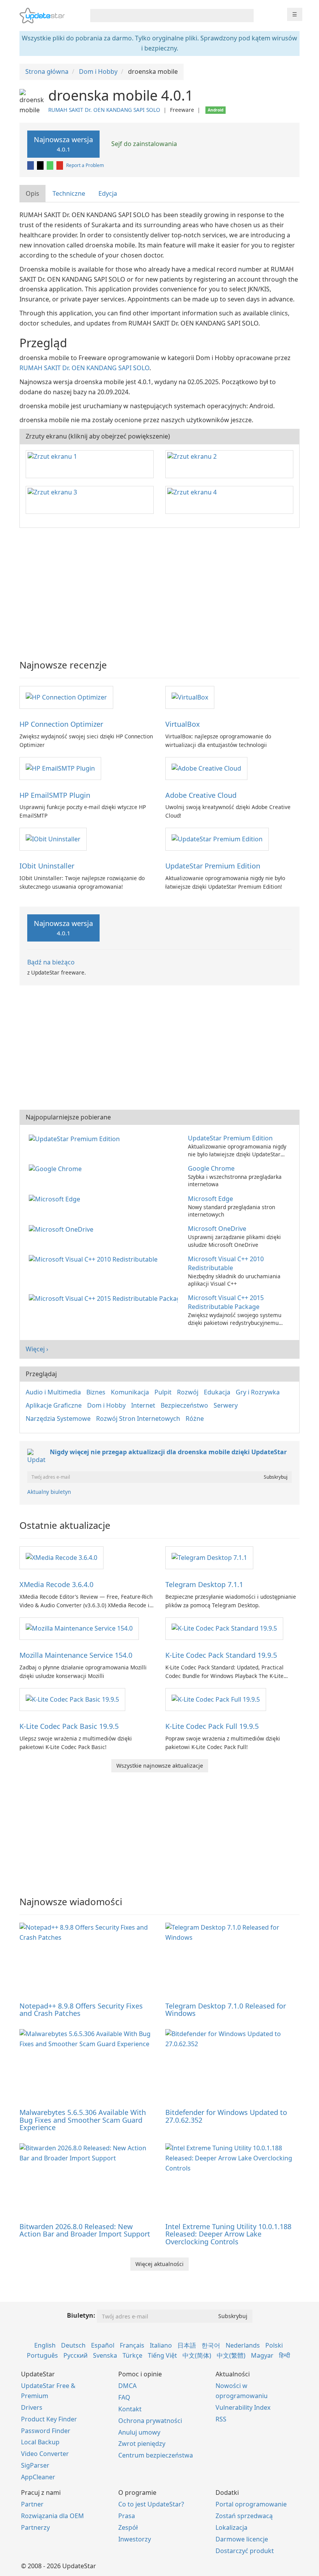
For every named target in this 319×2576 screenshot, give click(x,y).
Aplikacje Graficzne (54, 1405)
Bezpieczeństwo (184, 1405)
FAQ (124, 2397)
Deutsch (73, 2345)
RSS (221, 2419)
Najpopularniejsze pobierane (68, 1117)
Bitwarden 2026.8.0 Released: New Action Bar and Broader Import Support (85, 2230)
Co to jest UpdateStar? (151, 2504)
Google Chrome (211, 1168)
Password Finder (46, 2431)
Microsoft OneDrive (217, 1229)
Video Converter (45, 2454)
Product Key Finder (49, 2419)
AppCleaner (38, 2477)
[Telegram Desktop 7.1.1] (209, 1557)
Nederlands (243, 2345)
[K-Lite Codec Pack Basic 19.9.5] (72, 1699)
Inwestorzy (135, 2539)
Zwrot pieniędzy (142, 2444)
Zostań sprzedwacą (244, 2516)
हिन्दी (285, 2355)
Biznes (96, 1392)
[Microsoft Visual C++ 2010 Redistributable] (95, 1259)
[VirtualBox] (190, 697)
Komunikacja (130, 1392)
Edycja (108, 193)
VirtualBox (183, 724)
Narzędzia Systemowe (58, 1419)
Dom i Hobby (106, 1405)
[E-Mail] (60, 165)
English (45, 2345)
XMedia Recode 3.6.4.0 (56, 1584)
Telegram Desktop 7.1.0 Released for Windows (226, 2010)
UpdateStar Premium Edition (213, 866)
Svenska (105, 2355)
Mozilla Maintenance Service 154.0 (76, 1655)
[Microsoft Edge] (56, 1199)
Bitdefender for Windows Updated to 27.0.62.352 (226, 2116)
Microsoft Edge (210, 1199)
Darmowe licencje (242, 2539)
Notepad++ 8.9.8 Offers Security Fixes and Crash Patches (81, 2010)
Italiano (161, 2345)
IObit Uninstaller (47, 866)
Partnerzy (35, 2527)
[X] (41, 165)
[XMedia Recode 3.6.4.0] (61, 1557)
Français (132, 2345)
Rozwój (188, 1392)
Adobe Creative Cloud (201, 795)
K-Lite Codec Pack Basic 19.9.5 (69, 1726)
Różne (195, 1419)
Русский (75, 2355)
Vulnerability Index (243, 2407)
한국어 (211, 2345)
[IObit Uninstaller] (53, 839)
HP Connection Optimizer (61, 724)
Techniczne (69, 193)
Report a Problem (85, 165)
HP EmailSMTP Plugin (55, 795)
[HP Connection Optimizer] (66, 697)
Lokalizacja (231, 2527)
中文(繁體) (231, 2355)
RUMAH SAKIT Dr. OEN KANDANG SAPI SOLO (104, 110)
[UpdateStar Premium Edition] (217, 839)
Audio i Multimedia (53, 1392)
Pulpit (163, 1392)
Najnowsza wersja (63, 144)
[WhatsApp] (51, 165)
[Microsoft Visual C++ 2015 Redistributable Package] (105, 1298)
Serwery (226, 1405)
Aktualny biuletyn (49, 1492)
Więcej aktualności (159, 2264)
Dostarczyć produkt (245, 2551)
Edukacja (217, 1392)
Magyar (262, 2355)
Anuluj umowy (139, 2432)
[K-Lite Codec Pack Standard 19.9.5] (224, 1628)
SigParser (35, 2465)
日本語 (187, 2345)
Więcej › (37, 1349)
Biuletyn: (81, 2315)
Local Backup (40, 2442)
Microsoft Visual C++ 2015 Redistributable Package (226, 1302)
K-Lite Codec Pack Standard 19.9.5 (221, 1655)
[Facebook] (31, 165)
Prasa (127, 2516)
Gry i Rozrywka (258, 1392)
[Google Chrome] (57, 1168)
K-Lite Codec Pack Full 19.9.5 (212, 1726)
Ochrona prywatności (150, 2421)
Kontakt (130, 2409)
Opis (32, 193)
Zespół (128, 2527)
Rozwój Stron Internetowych (138, 1419)
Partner (32, 2504)
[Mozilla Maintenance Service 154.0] (79, 1628)
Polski (274, 2345)
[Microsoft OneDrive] (63, 1229)
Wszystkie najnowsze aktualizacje (160, 1766)
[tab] (33, 194)
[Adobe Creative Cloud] (206, 768)
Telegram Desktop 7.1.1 (204, 1584)
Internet (143, 1405)
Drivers (32, 2407)
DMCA (127, 2386)
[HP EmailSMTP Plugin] (60, 768)
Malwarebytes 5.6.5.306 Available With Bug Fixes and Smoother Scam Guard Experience (83, 2120)
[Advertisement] (159, 590)
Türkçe (132, 2355)
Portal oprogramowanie (251, 2504)
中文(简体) (197, 2355)
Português (42, 2355)
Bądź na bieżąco (51, 962)
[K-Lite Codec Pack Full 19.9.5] (216, 1699)
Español (103, 2345)
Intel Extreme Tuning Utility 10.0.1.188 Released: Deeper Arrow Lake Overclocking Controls (228, 2234)
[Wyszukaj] (246, 16)
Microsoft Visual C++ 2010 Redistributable (226, 1263)
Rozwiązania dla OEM (53, 2516)
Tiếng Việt (162, 2355)
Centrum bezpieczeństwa (156, 2455)
